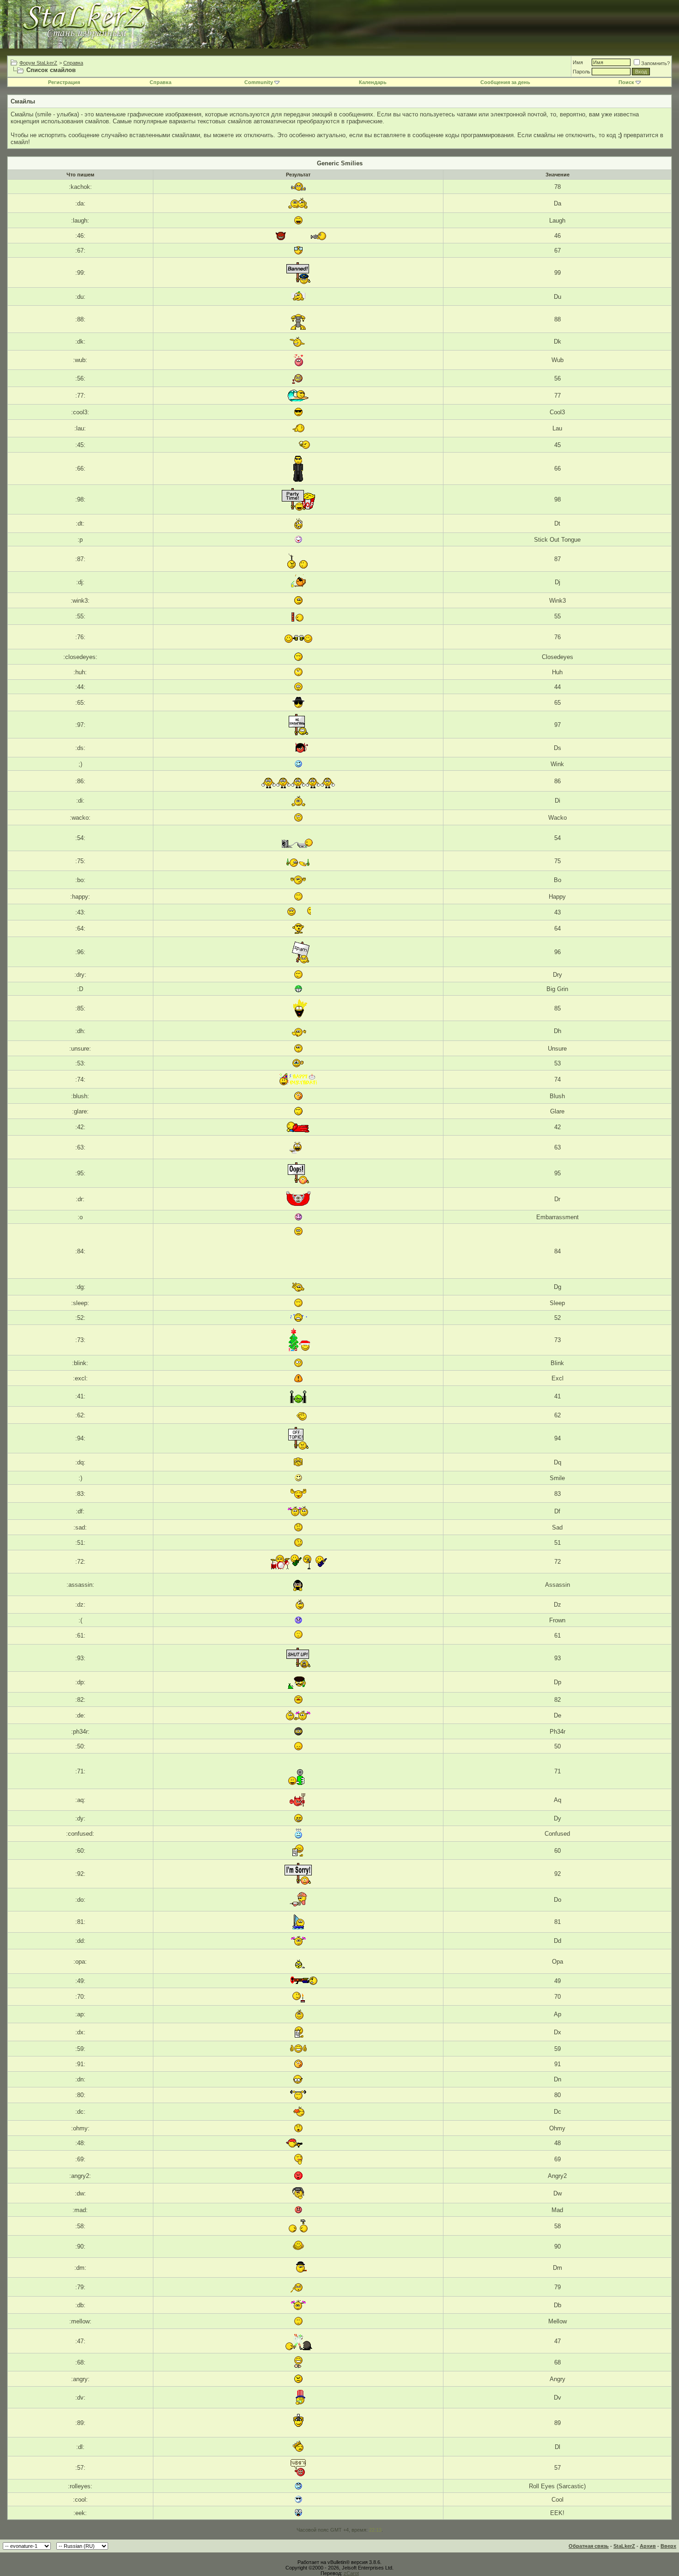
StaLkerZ (624, 2546)
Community (259, 82)
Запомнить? (655, 63)
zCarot (351, 2573)
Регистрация (64, 82)
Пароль (582, 72)
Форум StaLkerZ (38, 63)
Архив (648, 2546)
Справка (73, 63)
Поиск (626, 82)
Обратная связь (589, 2546)
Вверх (668, 2546)
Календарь (373, 82)
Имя (578, 62)
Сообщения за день (505, 82)
